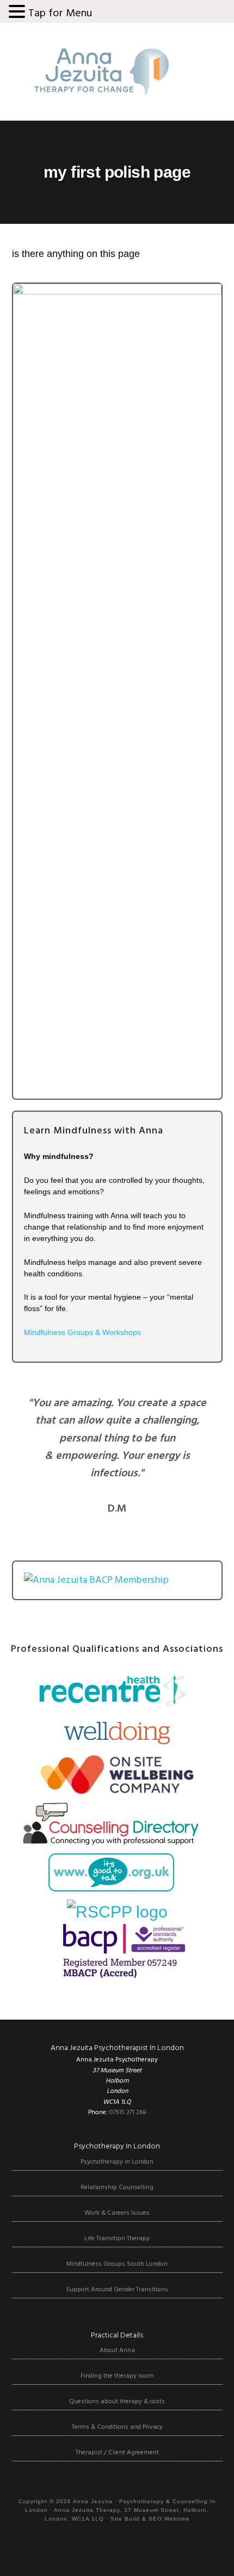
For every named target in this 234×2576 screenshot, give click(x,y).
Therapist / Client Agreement (117, 2453)
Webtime (177, 2519)
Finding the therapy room (117, 2376)
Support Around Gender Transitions (117, 2290)
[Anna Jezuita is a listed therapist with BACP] (117, 1973)
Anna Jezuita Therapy (102, 72)
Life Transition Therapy (117, 2239)
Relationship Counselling (117, 2188)
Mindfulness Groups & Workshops (82, 1332)
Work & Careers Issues (117, 2213)
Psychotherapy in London (117, 2162)
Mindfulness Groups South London (117, 2264)
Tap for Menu (60, 14)
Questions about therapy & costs (117, 2402)
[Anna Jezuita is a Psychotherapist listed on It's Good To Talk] (111, 1887)
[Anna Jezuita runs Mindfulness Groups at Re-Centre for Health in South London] (111, 1707)
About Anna (117, 2351)
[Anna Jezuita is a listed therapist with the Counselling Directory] (111, 1839)
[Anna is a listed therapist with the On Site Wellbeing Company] (117, 1791)
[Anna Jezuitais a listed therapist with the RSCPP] (117, 1912)
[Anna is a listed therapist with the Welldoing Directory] (117, 1741)
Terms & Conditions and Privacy (117, 2427)
